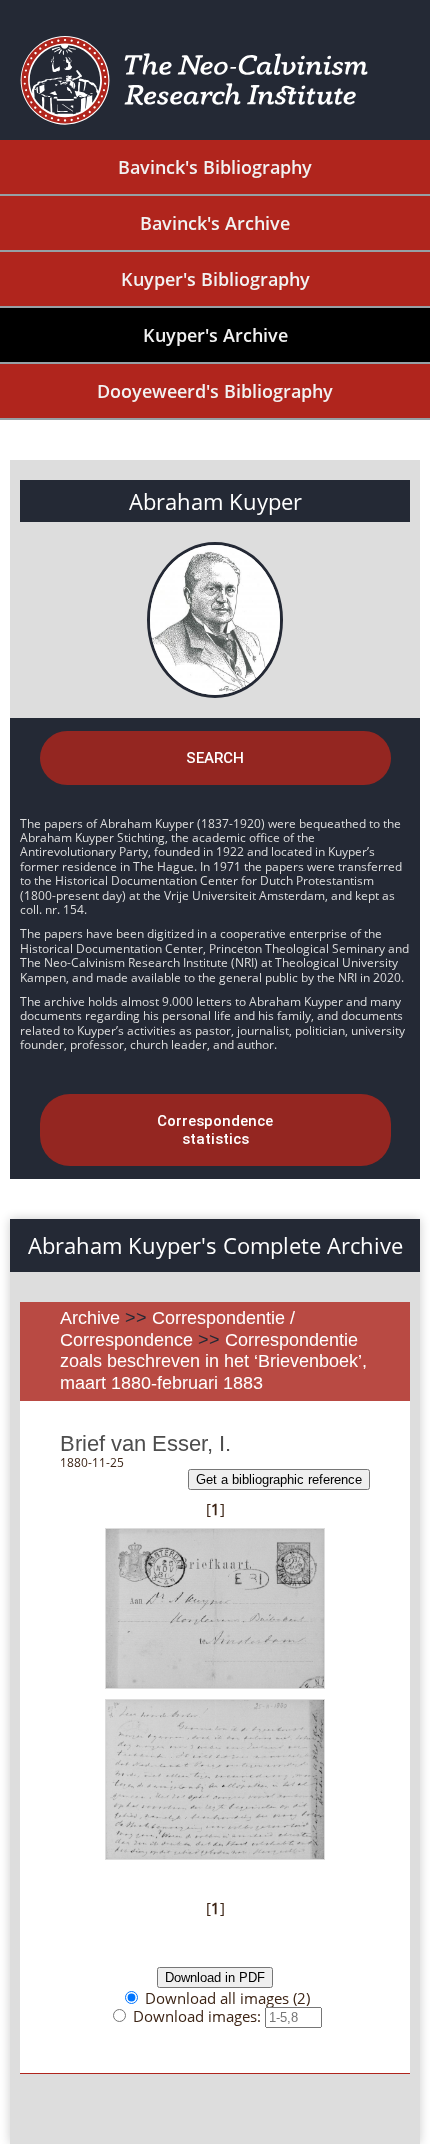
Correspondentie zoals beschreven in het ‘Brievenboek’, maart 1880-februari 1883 (213, 1361)
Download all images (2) (227, 1998)
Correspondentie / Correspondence (177, 1329)
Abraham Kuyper (215, 501)
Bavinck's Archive (215, 223)
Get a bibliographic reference (279, 1479)
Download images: (199, 2016)
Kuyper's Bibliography (215, 279)
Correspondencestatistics (215, 1130)
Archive (90, 1318)
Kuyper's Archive (215, 335)
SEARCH (215, 758)
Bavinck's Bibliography (215, 167)
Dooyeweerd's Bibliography (215, 391)
